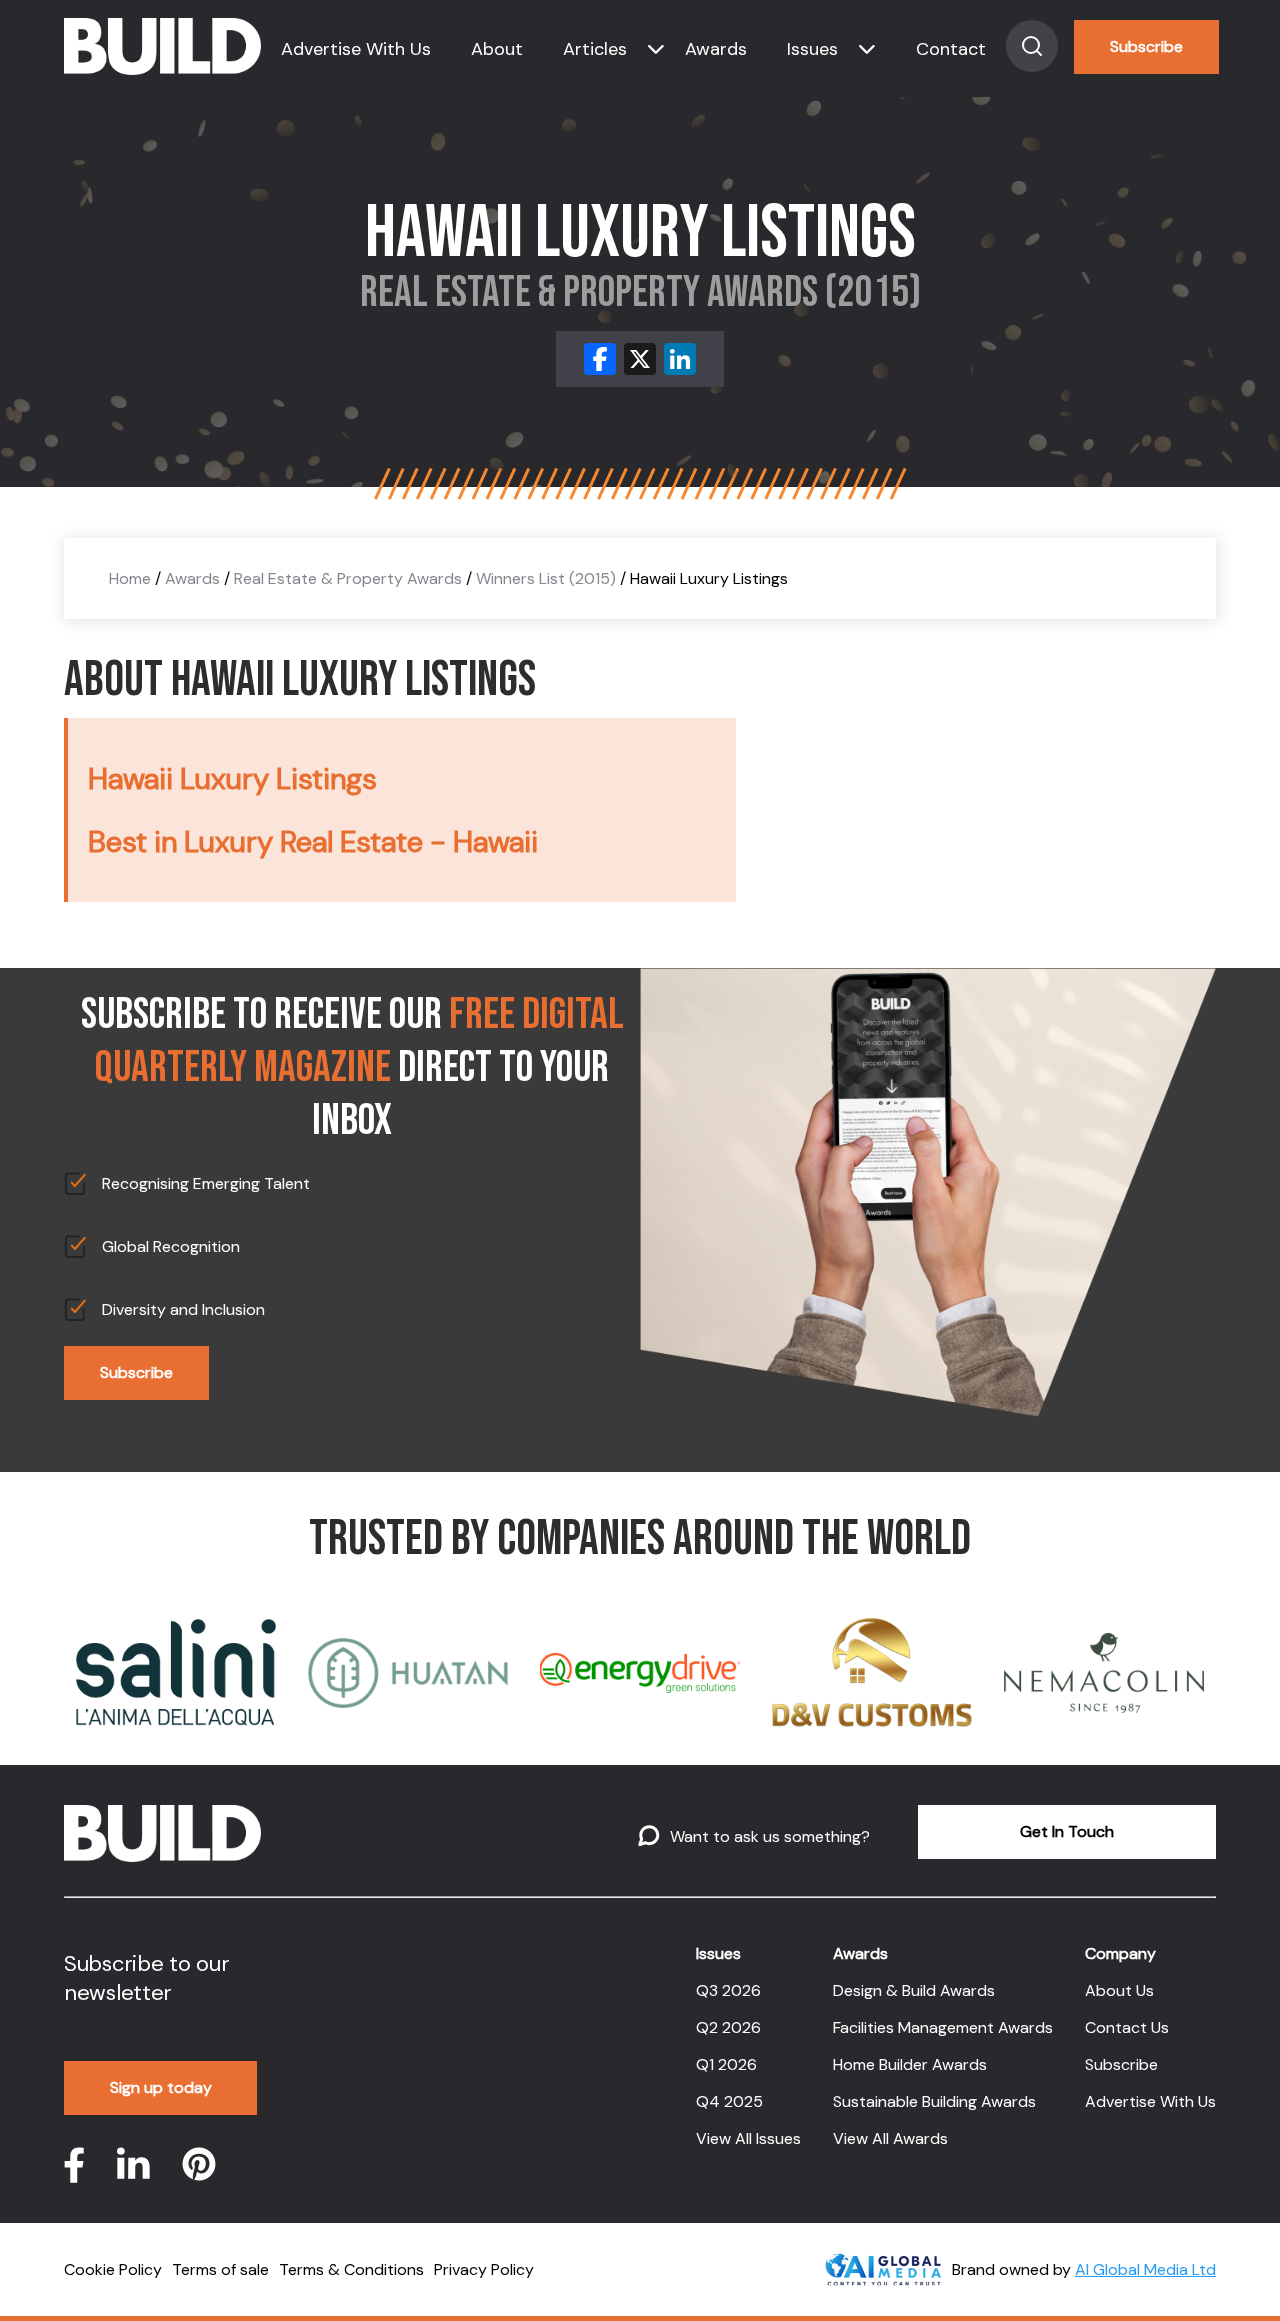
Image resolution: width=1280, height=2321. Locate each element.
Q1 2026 (726, 2064)
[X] (640, 359)
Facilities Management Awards (943, 2027)
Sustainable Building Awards (934, 2101)
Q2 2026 (728, 2027)
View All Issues (748, 2138)
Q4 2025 (729, 2101)
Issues (812, 49)
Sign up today (161, 2087)
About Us (1119, 1990)
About (497, 49)
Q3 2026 (728, 1990)
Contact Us (1127, 2027)
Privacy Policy (484, 2269)
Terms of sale (220, 2269)
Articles (595, 49)
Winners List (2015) (546, 578)
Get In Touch (1067, 1831)
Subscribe (1146, 46)
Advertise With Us (356, 49)
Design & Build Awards (914, 1990)
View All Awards (890, 2138)
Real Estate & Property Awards (348, 578)
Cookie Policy (113, 2269)
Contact (951, 49)
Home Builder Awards (910, 2064)
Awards (716, 49)
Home (130, 578)
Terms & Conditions (351, 2269)
